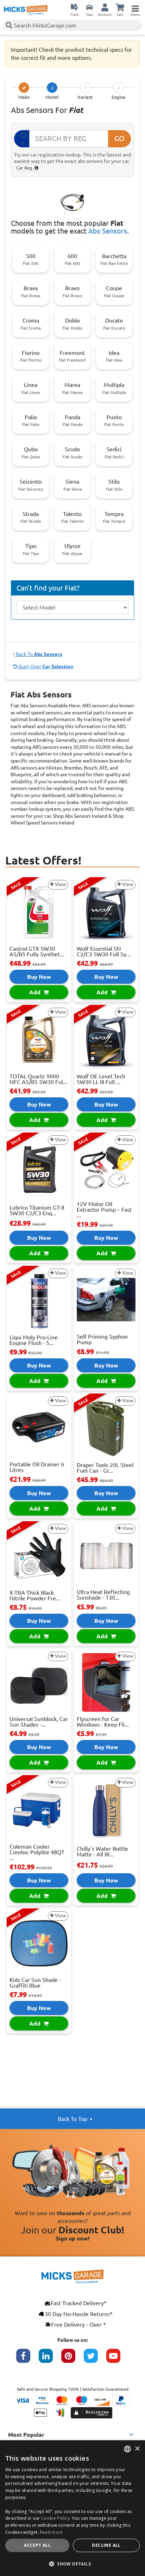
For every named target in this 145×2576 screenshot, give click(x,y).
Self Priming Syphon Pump (102, 1339)
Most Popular (26, 2435)
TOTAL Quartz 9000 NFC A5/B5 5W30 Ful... (38, 1079)
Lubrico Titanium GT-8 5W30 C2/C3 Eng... (37, 1210)
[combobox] (127, 2449)
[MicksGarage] (26, 10)
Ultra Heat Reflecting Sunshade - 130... (103, 1595)
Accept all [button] (37, 2545)
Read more (51, 2532)
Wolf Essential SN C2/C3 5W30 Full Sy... (104, 951)
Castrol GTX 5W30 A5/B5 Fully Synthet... (37, 951)
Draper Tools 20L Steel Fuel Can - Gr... (105, 1468)
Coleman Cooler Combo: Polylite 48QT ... (37, 1852)
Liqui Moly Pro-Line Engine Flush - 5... (34, 1340)
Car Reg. (25, 168)
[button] (72, 2564)
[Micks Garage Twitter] (95, 2359)
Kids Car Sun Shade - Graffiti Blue (35, 1983)
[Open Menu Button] (135, 7)
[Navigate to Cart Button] (120, 7)
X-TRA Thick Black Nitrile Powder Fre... (35, 1595)
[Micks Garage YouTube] (118, 2359)
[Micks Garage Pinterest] (72, 2359)
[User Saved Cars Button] (89, 7)
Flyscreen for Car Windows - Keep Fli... (103, 1722)
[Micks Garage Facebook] (27, 2359)
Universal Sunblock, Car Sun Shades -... (39, 1722)
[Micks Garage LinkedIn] (50, 2359)
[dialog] (72, 2508)
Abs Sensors (108, 231)
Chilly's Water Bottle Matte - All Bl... (102, 1851)
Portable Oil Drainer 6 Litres (37, 1467)
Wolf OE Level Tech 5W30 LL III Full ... (101, 1079)
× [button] (137, 2449)
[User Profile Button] (105, 7)
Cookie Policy (55, 2518)
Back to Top (72, 2119)
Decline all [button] (106, 2545)
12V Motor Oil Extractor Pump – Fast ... (104, 1210)
